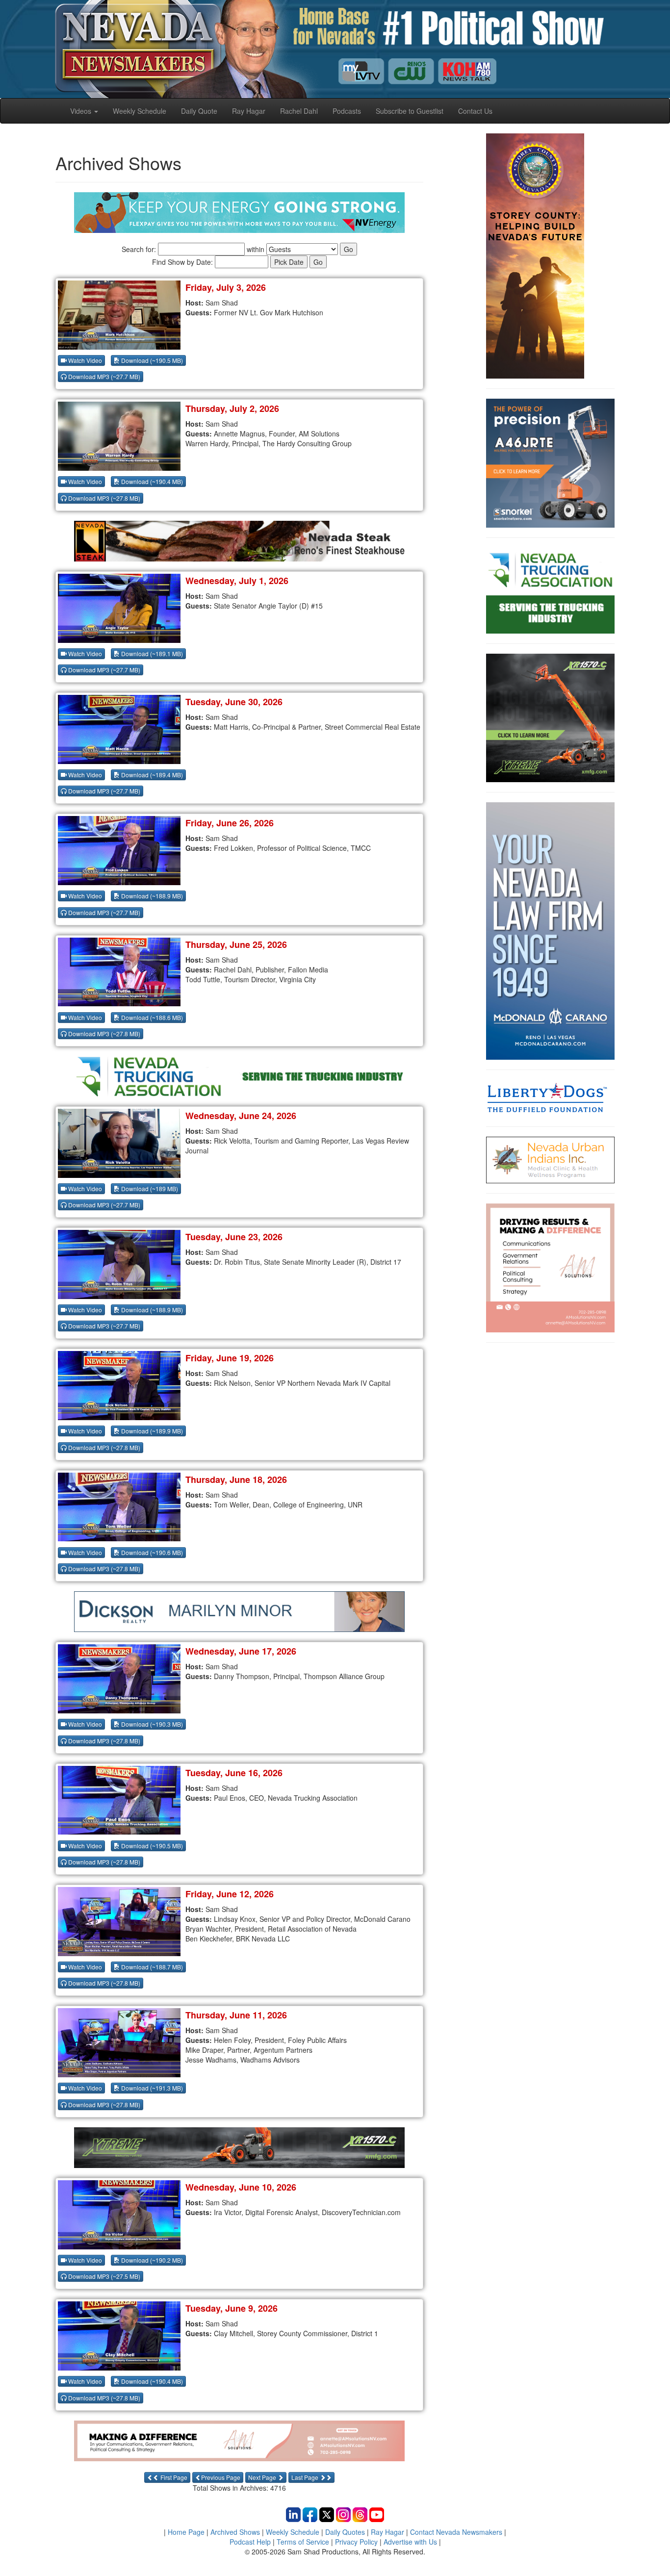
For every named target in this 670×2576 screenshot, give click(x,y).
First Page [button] (173, 2477)
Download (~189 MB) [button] (149, 1188)
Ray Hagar (249, 111)
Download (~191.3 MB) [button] (151, 2088)
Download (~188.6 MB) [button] (151, 1017)
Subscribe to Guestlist (410, 111)
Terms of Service (303, 2542)
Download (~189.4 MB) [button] (151, 775)
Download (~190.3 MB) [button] (151, 1724)
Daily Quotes (345, 2532)
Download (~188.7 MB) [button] (151, 1967)
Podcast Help (250, 2542)
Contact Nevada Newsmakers (456, 2532)
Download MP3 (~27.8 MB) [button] (103, 498)
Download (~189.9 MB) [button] (151, 1431)
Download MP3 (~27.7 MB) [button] (103, 376)
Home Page (186, 2532)
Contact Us (475, 111)
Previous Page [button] (221, 2477)
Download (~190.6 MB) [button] (151, 1552)
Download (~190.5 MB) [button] (151, 360)
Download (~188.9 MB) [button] (151, 896)
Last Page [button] (306, 2477)
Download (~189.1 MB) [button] (151, 653)
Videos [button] (82, 111)
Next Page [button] (263, 2477)
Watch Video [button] (84, 360)
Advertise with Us (410, 2542)
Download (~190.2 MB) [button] (151, 2260)
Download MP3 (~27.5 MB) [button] (103, 2276)
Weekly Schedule (140, 111)
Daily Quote (199, 111)
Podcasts (347, 111)
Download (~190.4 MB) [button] (151, 481)
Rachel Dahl (299, 111)
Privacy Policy (356, 2542)
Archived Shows (235, 2532)
